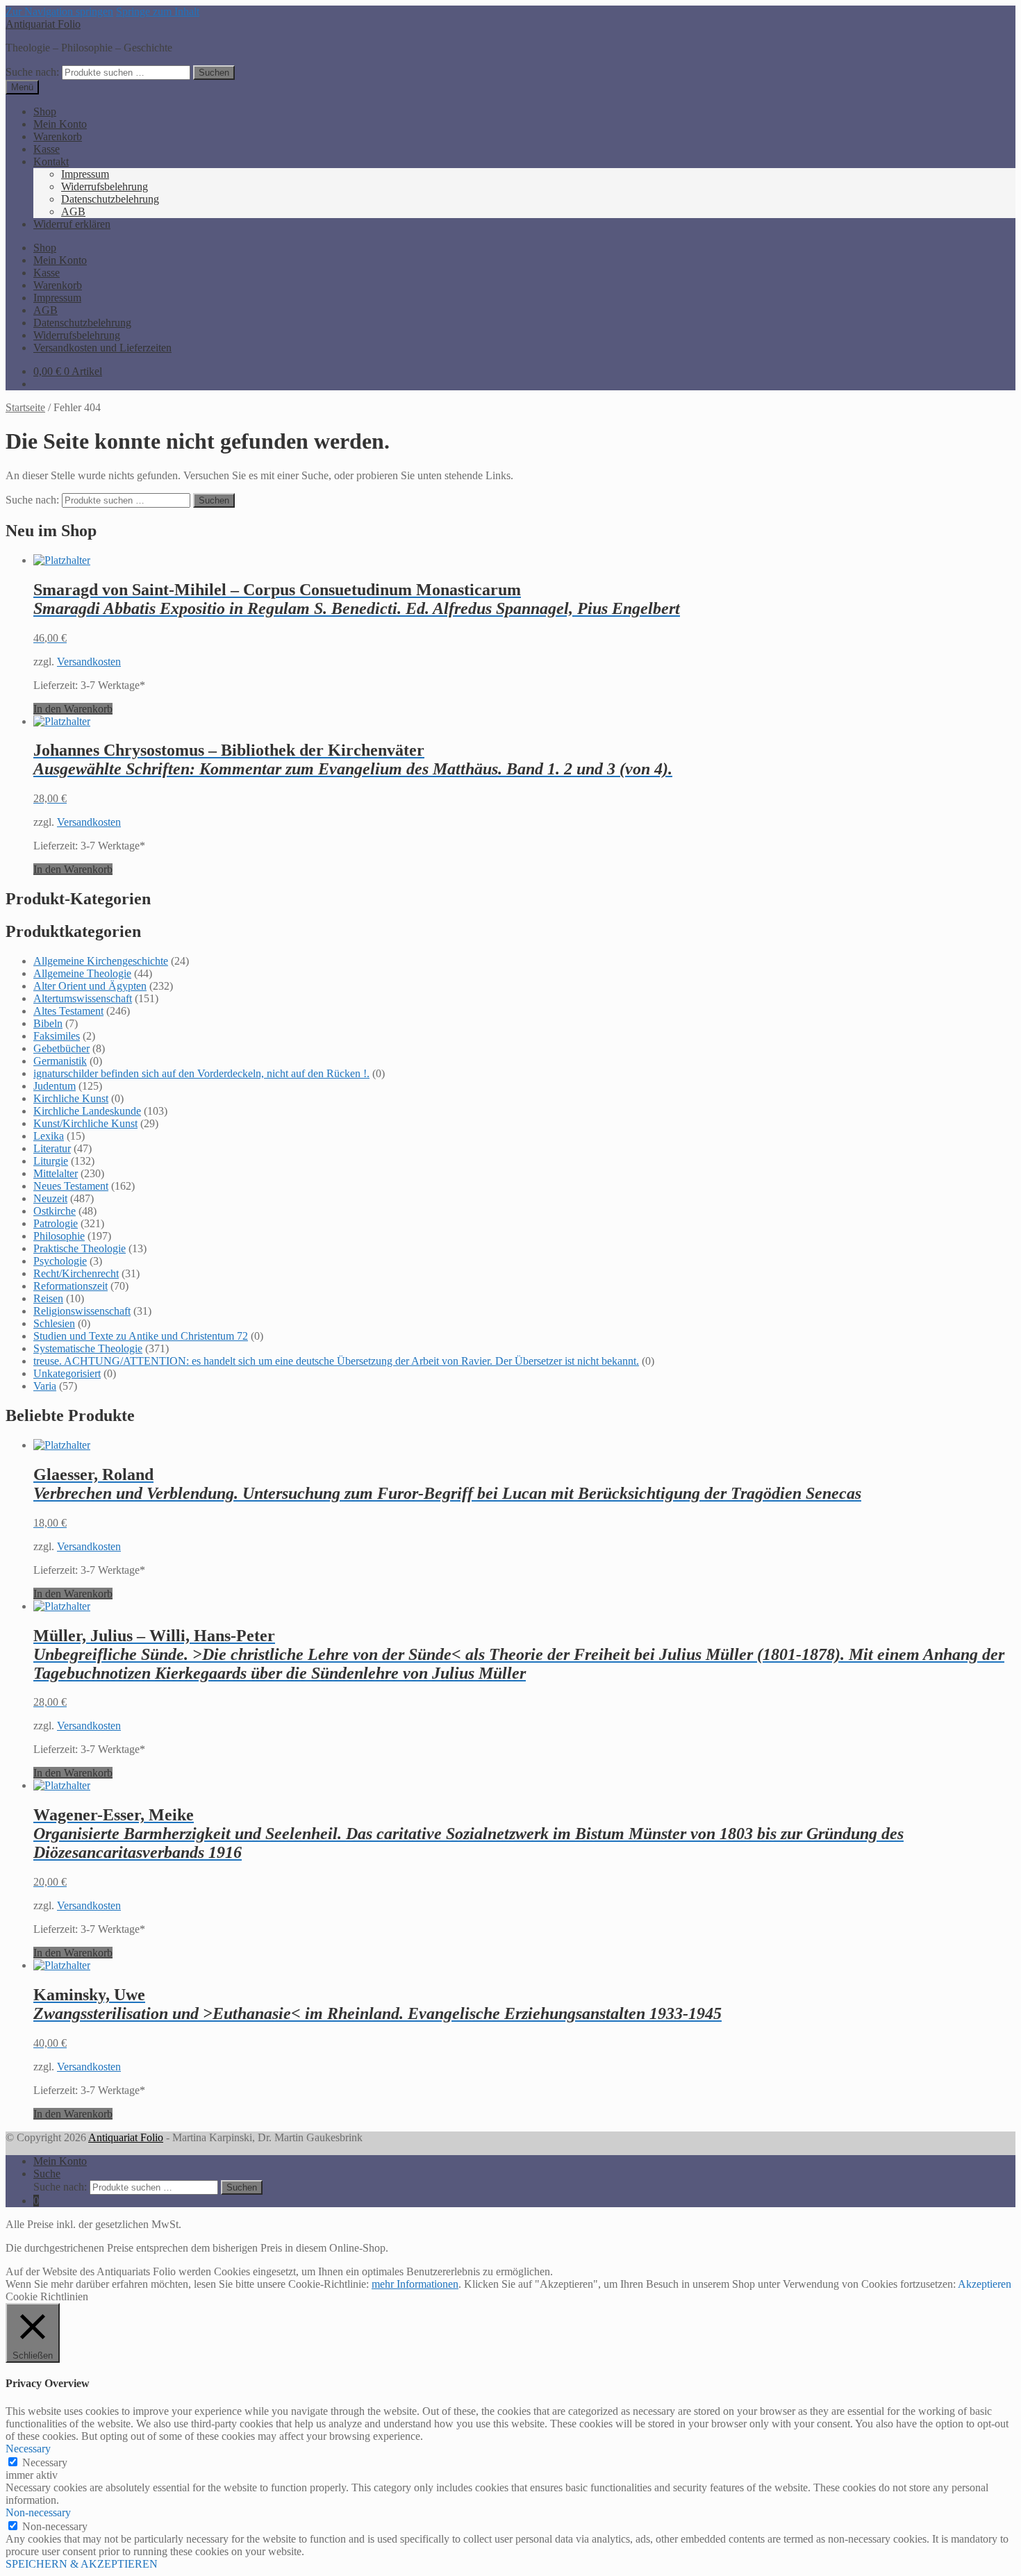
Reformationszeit (70, 1286)
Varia (45, 1386)
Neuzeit (50, 1198)
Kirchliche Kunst (71, 1098)
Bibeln (48, 1023)
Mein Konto (60, 124)
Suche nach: (32, 72)
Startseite (25, 407)
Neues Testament (71, 1186)
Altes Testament (68, 1011)
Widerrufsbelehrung (105, 186)
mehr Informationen (415, 2284)
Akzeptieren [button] (985, 2284)
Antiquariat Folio (43, 24)
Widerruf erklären (72, 224)
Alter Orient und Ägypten (90, 986)
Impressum (85, 174)
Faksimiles (57, 1036)
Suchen (214, 73)
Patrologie (56, 1223)
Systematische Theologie (88, 1348)
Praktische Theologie (80, 1248)
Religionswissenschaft (82, 1311)
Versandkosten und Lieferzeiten (102, 348)
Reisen (48, 1298)
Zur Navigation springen (59, 11)
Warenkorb (58, 136)
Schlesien (54, 1323)
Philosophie (59, 1236)
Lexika (49, 1136)
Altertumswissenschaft (83, 998)
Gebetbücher (61, 1048)
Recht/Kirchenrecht (76, 1273)
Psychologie (60, 1261)
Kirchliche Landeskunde (87, 1111)
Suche (47, 2174)
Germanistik (60, 1061)
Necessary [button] (28, 2449)
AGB (73, 211)
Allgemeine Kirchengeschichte (101, 961)
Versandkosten (89, 662)
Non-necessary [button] (38, 2512)
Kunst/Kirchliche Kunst (85, 1123)
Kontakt (51, 161)
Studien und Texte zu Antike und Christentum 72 (141, 1336)
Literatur (52, 1148)
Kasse (47, 149)
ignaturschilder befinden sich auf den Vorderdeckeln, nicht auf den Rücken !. (201, 1073)
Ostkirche (55, 1211)
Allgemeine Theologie (82, 973)
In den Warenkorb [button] (73, 709)
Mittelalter (56, 1173)
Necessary (45, 2462)
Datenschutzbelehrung (110, 199)
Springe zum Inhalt (158, 11)
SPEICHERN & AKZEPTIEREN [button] (82, 2564)
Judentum (55, 1086)
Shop (45, 111)
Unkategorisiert (67, 1373)
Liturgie (51, 1161)
